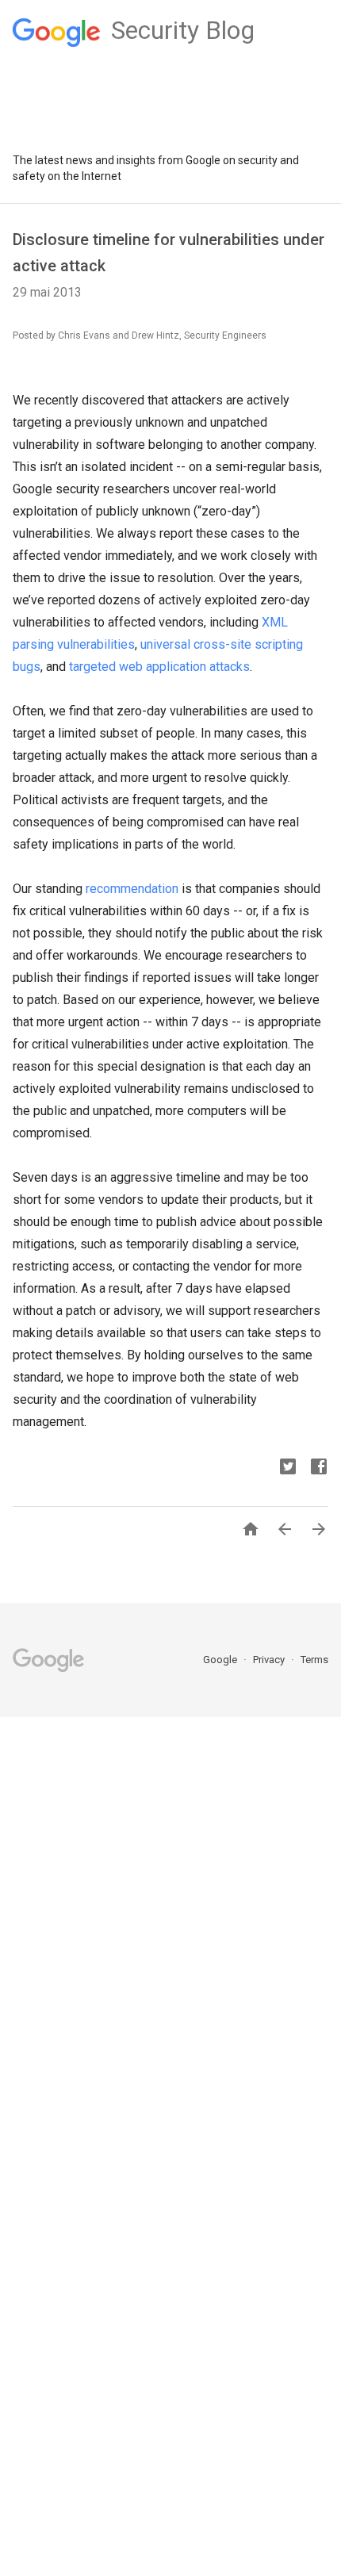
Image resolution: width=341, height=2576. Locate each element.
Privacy (270, 1660)
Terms (314, 1660)
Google (221, 1660)
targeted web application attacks (159, 667)
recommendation (132, 889)
